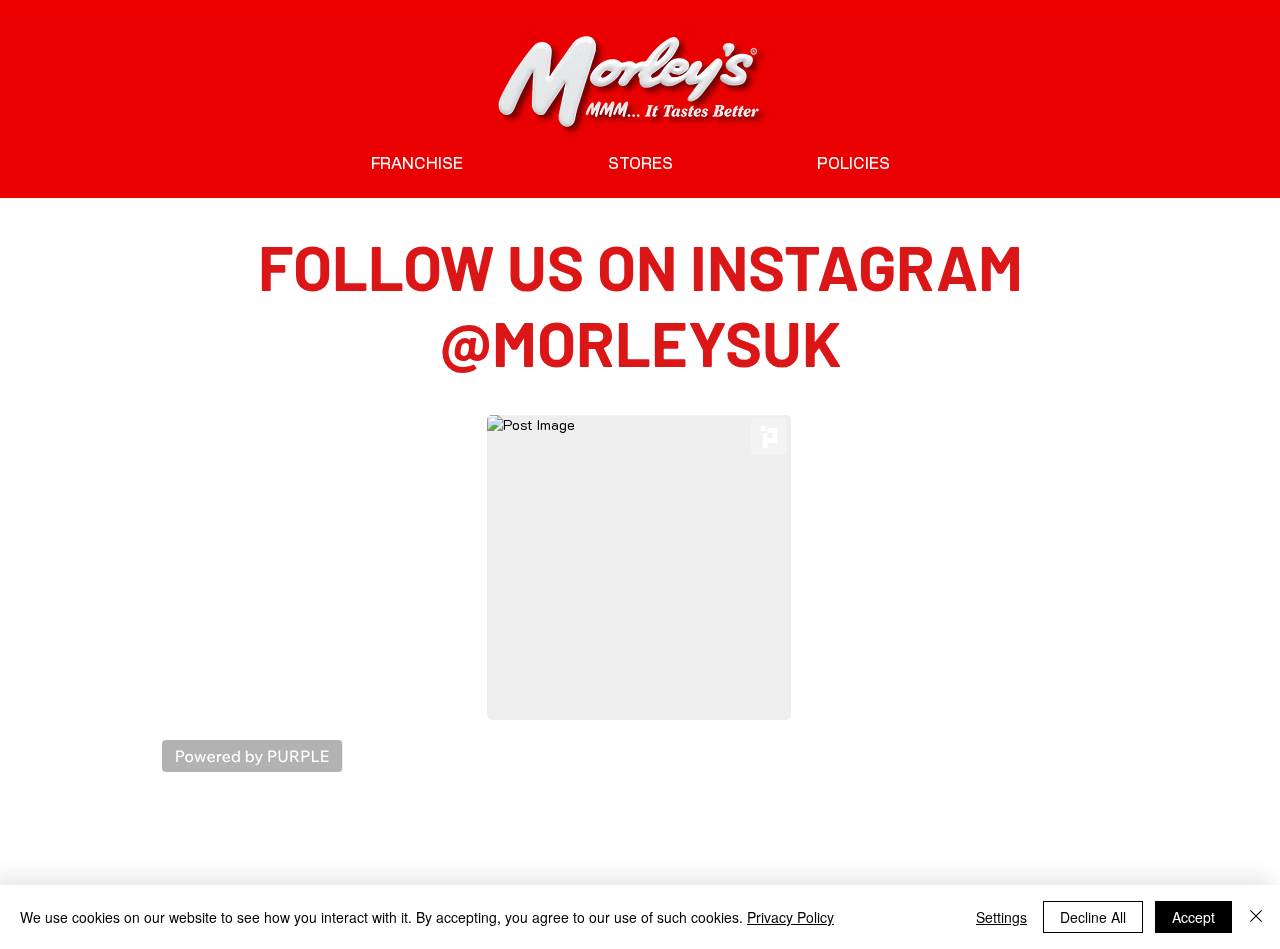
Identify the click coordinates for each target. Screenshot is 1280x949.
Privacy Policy (790, 917)
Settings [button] (1001, 917)
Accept (1193, 917)
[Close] (1256, 917)
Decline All (1093, 917)
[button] (853, 164)
